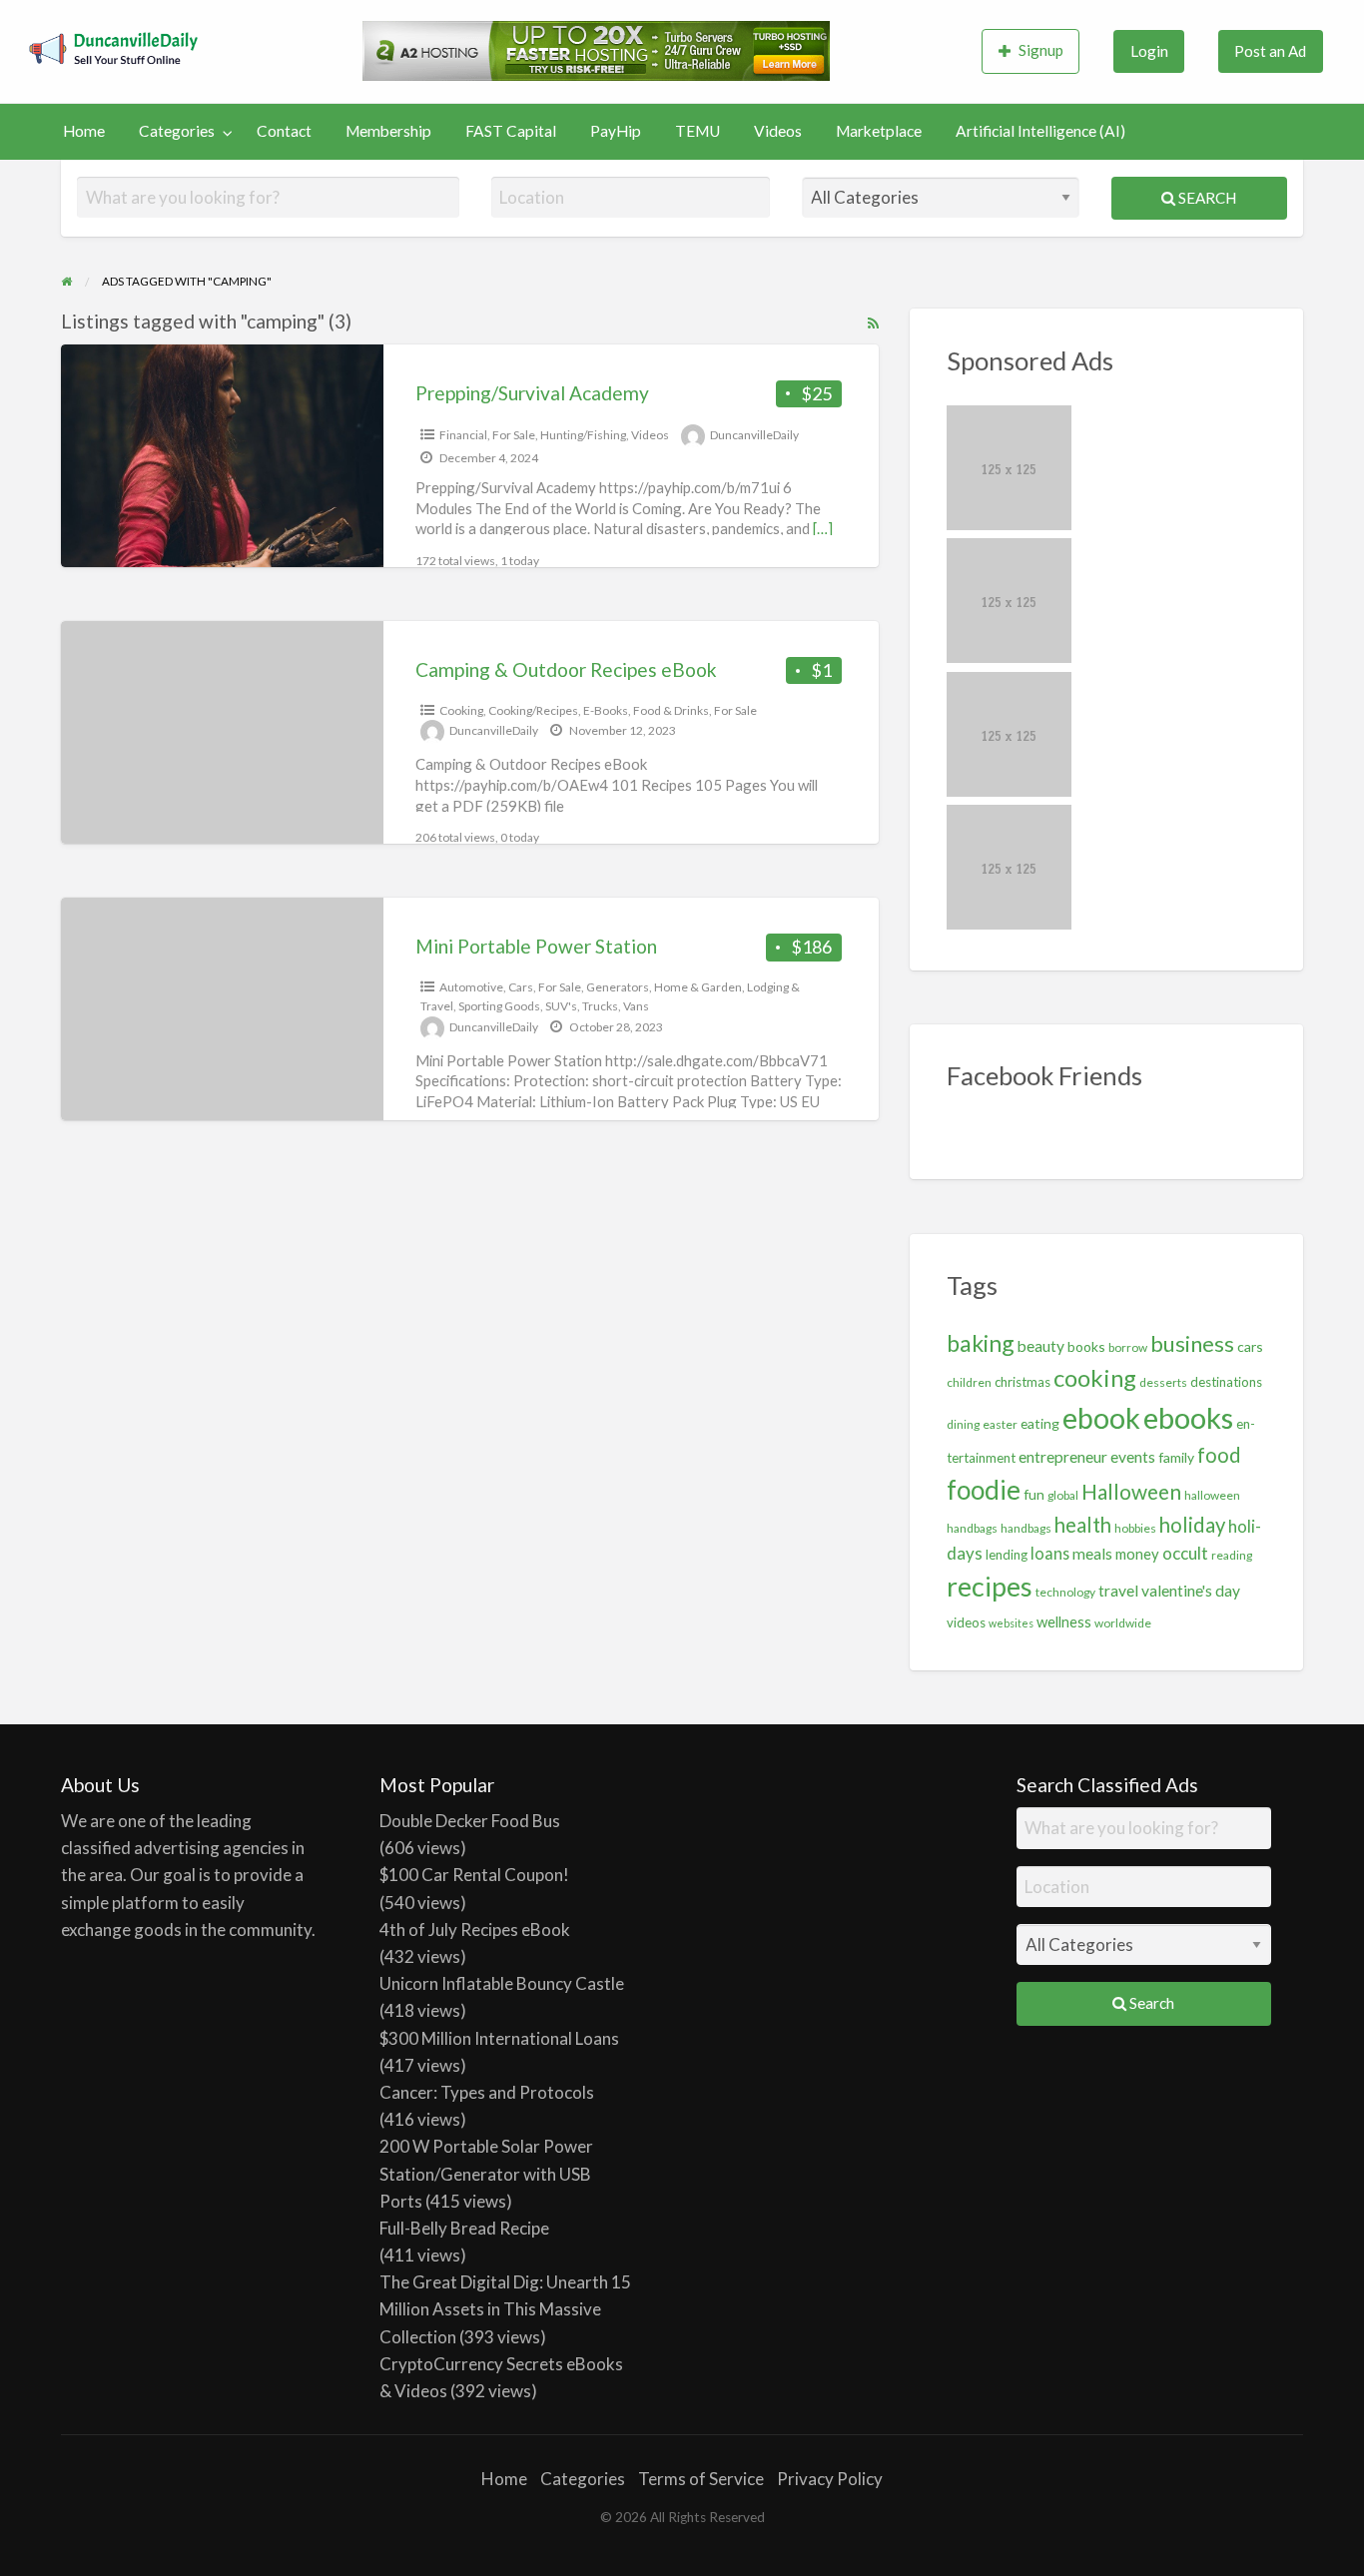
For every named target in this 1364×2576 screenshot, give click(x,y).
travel (1118, 1591)
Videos (778, 131)
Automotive (471, 987)
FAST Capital (511, 131)
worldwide (1123, 1623)
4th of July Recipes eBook (475, 1930)
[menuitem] (1030, 51)
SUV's (561, 1006)
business (1192, 1343)
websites (1011, 1623)
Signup (1041, 50)
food (1219, 1455)
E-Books (606, 710)
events (1133, 1457)
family (1176, 1457)
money (1137, 1554)
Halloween (1131, 1491)
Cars (521, 987)
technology (1065, 1592)
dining (963, 1424)
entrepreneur (1063, 1457)
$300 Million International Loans (499, 2038)
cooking (1095, 1378)
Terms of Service (701, 2479)
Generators (618, 987)
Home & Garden (698, 987)
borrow (1128, 1347)
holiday (1192, 1525)
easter (1000, 1424)
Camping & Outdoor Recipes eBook (566, 669)
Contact (284, 131)
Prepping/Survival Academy (532, 393)
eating (1040, 1423)
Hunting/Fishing (583, 435)
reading (1232, 1555)
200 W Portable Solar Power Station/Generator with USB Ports (486, 2173)
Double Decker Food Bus (470, 1821)
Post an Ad (1270, 51)
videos (966, 1622)
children (969, 1382)
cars (1250, 1346)
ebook (1101, 1418)
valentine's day (1191, 1591)
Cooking (461, 710)
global (1063, 1495)
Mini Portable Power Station (536, 946)
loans (1050, 1553)
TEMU (697, 131)
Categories (177, 131)
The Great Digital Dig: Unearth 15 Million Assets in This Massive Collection (505, 2309)
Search (1206, 198)
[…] (823, 528)
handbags (1026, 1528)
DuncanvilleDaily (754, 435)
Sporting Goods (499, 1006)
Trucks (600, 1006)
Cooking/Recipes (533, 710)
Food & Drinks (671, 710)
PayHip (616, 131)
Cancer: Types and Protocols (487, 2092)
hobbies (1135, 1528)
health (1083, 1525)
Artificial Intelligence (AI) (1040, 131)
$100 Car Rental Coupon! (474, 1875)
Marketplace (879, 131)
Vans (636, 1006)
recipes (990, 1586)
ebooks (1188, 1417)
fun (1034, 1494)
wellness (1064, 1621)
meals (1092, 1554)
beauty (1041, 1346)
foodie (984, 1490)
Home (84, 131)
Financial (463, 435)
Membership (388, 131)
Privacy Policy (830, 2479)
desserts (1163, 1382)
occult (1185, 1553)
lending (1007, 1555)
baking (981, 1343)
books (1086, 1346)
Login (1149, 51)
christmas (1023, 1382)
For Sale (514, 435)
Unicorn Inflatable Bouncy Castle (502, 1983)
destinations (1226, 1382)
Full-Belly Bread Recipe (464, 2228)
